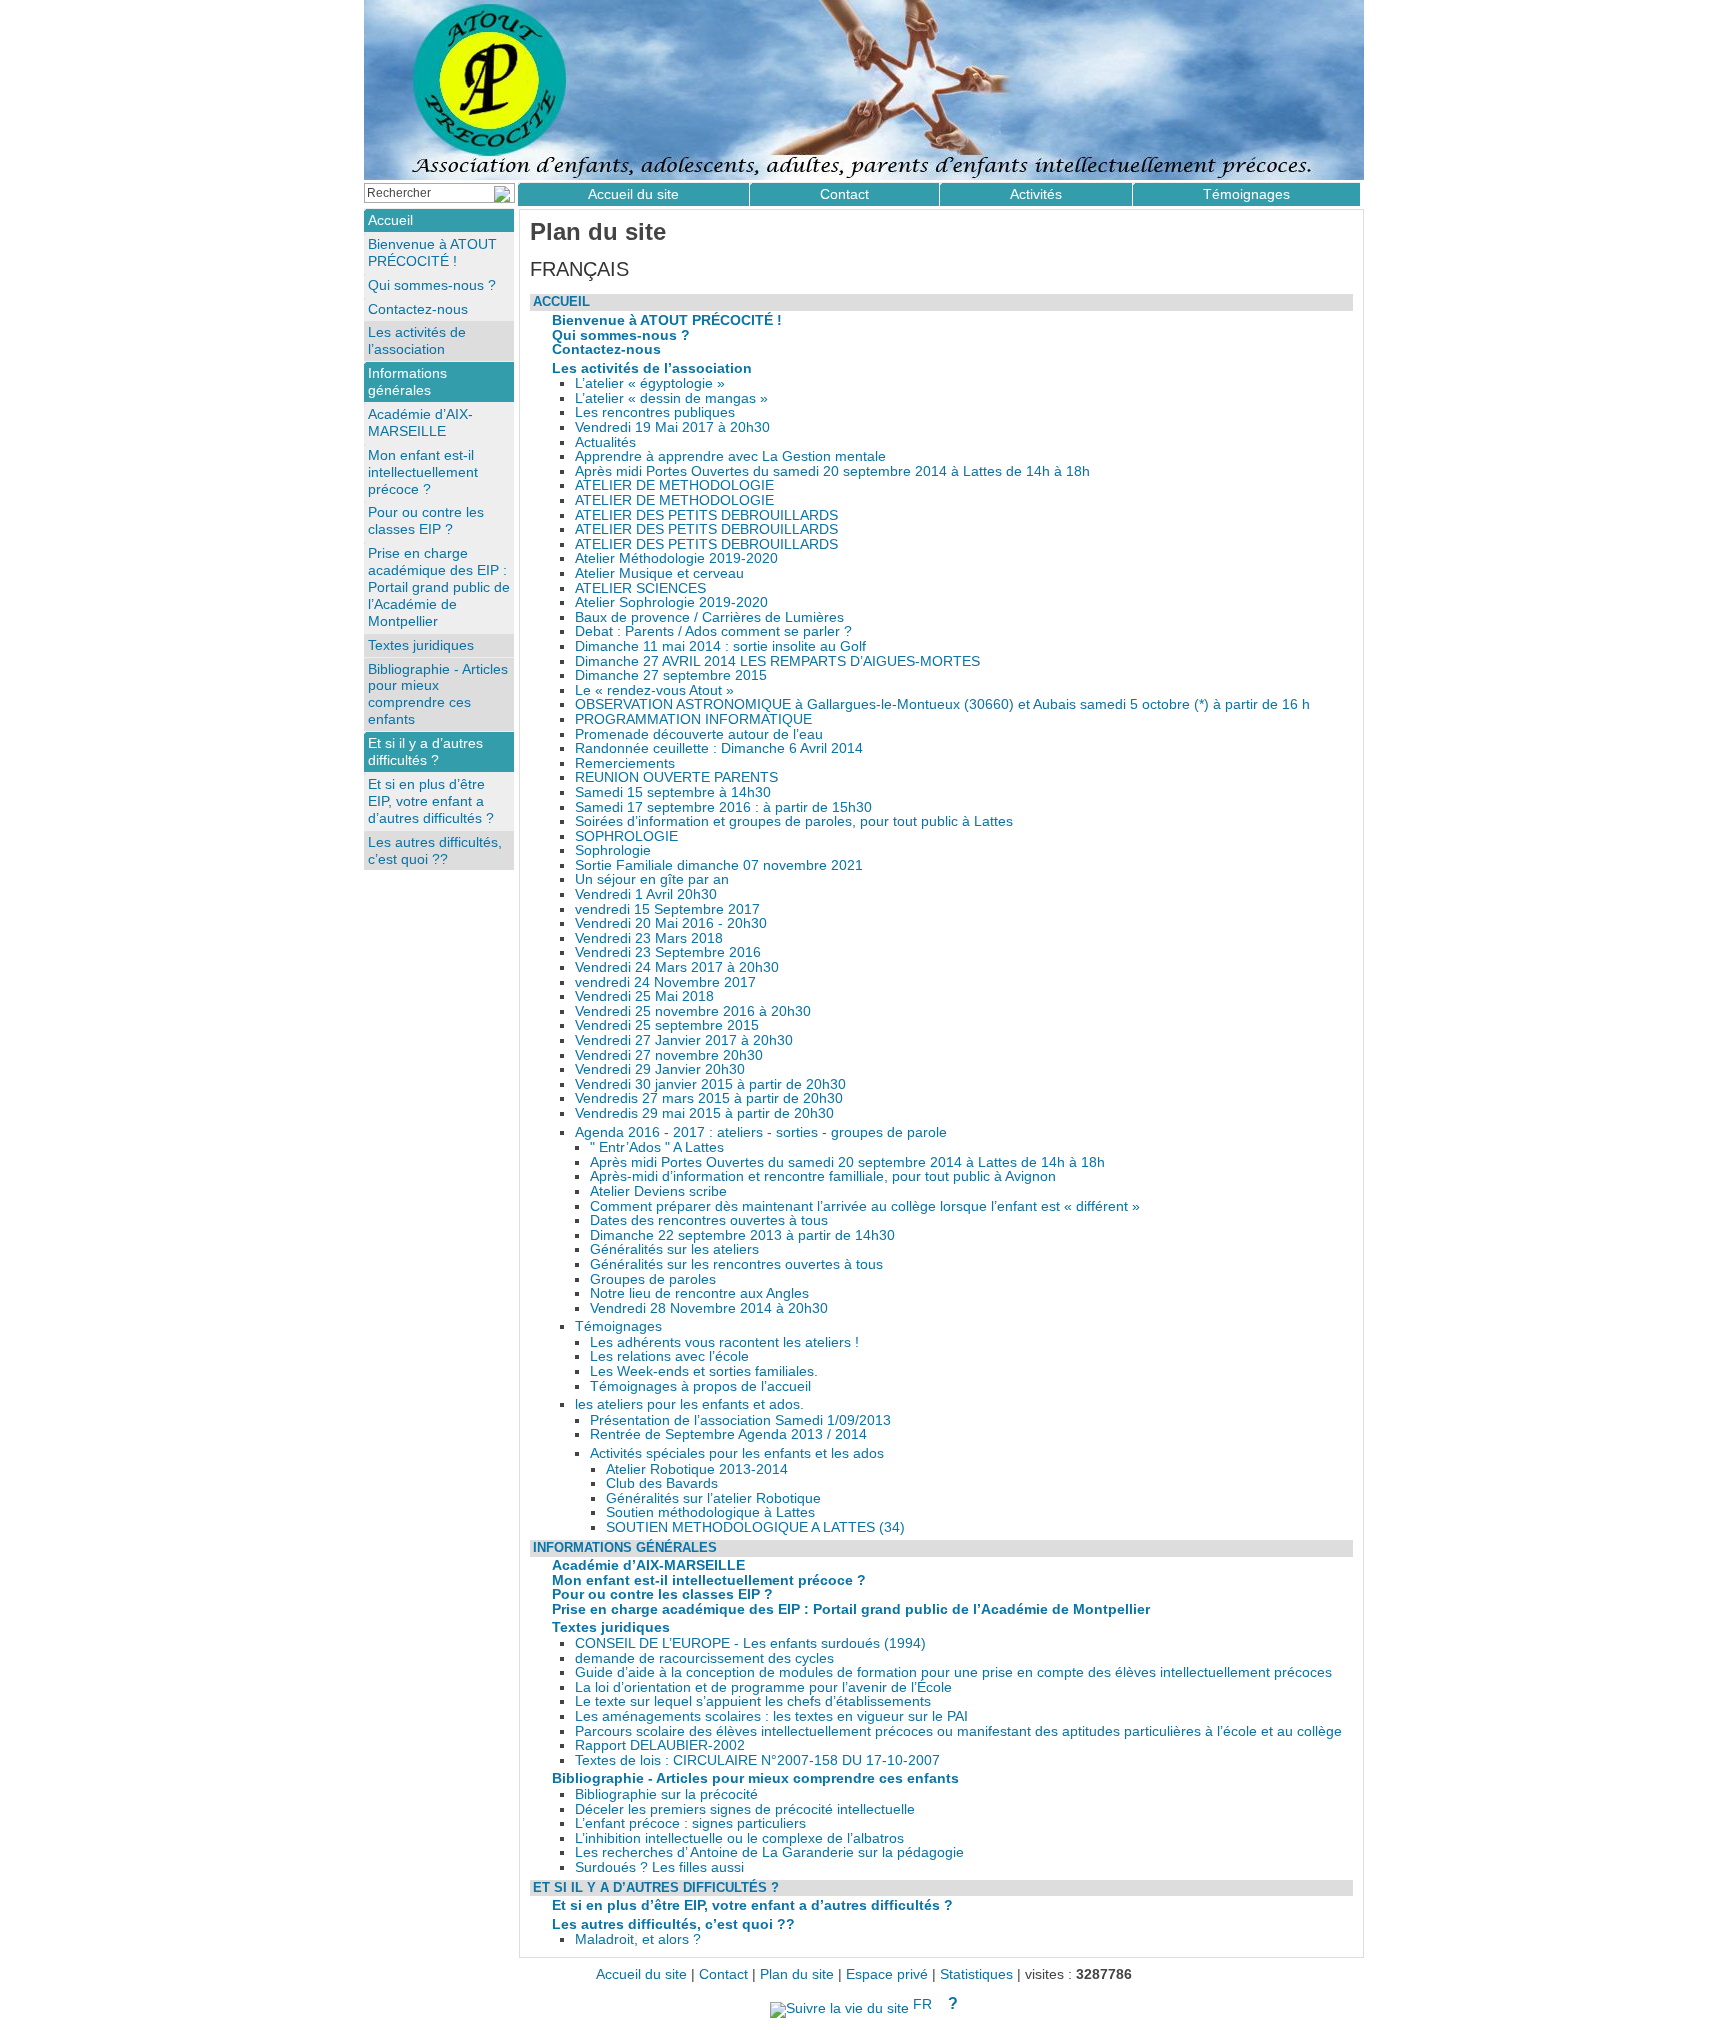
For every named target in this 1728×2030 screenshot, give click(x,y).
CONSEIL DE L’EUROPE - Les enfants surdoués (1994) (750, 1643)
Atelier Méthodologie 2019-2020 (676, 558)
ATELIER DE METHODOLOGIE (674, 485)
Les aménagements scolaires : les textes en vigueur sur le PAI (771, 1716)
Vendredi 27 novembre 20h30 (669, 1055)
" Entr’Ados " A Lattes (657, 1147)
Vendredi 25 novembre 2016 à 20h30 (693, 1011)
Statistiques (976, 1974)
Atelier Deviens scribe (658, 1191)
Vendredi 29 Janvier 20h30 (660, 1069)
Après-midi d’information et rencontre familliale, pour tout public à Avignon (823, 1176)
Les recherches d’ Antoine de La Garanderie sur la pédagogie (769, 1852)
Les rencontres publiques (655, 412)
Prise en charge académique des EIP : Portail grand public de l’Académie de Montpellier (851, 1609)
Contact (844, 194)
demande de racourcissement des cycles (704, 1658)
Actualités (605, 442)
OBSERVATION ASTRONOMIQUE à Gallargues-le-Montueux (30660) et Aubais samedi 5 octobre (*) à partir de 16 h (942, 704)
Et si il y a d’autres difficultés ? (656, 1887)
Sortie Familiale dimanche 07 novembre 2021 (719, 865)
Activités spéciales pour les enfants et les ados (737, 1453)
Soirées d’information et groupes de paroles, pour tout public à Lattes (794, 821)
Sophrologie (613, 850)
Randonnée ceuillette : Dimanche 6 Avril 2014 (719, 748)
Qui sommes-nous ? (621, 335)
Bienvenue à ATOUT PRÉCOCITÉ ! (667, 320)
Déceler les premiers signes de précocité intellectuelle (745, 1809)
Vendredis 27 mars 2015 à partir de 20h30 (709, 1098)
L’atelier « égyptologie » (650, 383)
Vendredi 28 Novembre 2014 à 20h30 (709, 1308)
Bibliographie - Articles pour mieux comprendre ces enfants (755, 1778)
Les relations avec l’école (669, 1356)
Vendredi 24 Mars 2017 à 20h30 (677, 967)
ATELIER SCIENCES (640, 588)
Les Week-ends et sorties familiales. (704, 1371)
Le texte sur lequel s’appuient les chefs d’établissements (753, 1701)
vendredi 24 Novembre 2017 (665, 982)
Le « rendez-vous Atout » (654, 690)
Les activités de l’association (652, 368)
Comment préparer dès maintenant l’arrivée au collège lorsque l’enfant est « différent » (865, 1206)
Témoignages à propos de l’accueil (700, 1386)
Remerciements (625, 763)
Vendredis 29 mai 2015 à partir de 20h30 (704, 1113)
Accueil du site (633, 194)
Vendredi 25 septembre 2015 (667, 1025)
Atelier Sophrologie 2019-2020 (671, 602)
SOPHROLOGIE (626, 836)
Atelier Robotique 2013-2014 (697, 1469)
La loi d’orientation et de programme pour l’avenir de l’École (763, 1687)
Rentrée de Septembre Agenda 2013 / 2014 (728, 1434)
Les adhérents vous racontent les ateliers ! (724, 1342)
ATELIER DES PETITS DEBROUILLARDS (706, 515)
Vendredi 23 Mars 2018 (649, 938)
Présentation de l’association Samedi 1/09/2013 (740, 1420)
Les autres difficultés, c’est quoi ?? (673, 1924)
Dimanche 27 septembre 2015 (671, 675)
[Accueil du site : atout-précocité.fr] (864, 90)
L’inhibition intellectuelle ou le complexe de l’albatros (739, 1838)
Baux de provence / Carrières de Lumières (709, 617)
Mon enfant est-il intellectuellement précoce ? (709, 1580)
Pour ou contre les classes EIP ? (662, 1594)
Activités (1036, 194)
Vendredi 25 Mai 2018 (644, 996)
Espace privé (887, 1974)
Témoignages (618, 1326)
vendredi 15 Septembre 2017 (667, 909)
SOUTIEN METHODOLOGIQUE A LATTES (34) (755, 1527)
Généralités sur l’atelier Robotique (713, 1498)
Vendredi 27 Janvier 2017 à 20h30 (684, 1040)
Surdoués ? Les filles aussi (659, 1867)
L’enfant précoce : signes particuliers (690, 1823)
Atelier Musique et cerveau (659, 573)
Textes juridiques (611, 1627)
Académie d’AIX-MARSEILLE (648, 1565)
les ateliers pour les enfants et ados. (689, 1404)
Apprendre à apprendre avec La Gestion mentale (730, 456)
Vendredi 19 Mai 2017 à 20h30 (672, 427)
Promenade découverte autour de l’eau (699, 734)
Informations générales (625, 1547)
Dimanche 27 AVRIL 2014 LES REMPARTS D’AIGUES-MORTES (777, 661)
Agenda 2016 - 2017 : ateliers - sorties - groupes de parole (761, 1132)
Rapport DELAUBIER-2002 (660, 1745)
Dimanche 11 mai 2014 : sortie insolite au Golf (720, 646)
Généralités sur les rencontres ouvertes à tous (736, 1264)
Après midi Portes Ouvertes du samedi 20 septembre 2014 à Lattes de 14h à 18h (832, 471)
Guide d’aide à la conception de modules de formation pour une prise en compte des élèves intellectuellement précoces (953, 1672)
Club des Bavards (662, 1483)
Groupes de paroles (653, 1279)
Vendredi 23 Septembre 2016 (668, 952)
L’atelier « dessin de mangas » (671, 398)
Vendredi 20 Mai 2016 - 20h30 (671, 923)
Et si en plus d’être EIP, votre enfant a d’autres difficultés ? (752, 1905)
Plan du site (797, 1974)
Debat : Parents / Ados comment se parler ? (713, 631)
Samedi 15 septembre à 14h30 (673, 792)
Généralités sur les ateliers (674, 1249)
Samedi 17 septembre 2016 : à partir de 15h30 (723, 807)
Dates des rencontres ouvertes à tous (709, 1220)
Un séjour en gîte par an (652, 879)
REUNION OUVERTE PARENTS (676, 777)
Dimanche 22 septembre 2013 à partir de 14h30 (742, 1235)
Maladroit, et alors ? (638, 1939)
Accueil (561, 301)
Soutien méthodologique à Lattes (710, 1512)
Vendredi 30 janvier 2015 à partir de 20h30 (710, 1084)
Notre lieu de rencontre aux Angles (699, 1293)
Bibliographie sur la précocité (666, 1794)
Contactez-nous (606, 349)
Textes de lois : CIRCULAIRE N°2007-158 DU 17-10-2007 (757, 1760)
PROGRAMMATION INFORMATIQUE (693, 719)
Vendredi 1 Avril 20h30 (646, 894)
